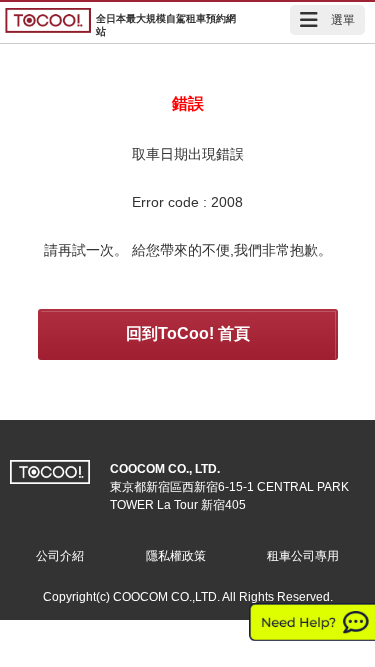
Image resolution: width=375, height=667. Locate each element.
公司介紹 (60, 556)
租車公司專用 (303, 556)
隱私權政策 (176, 556)
